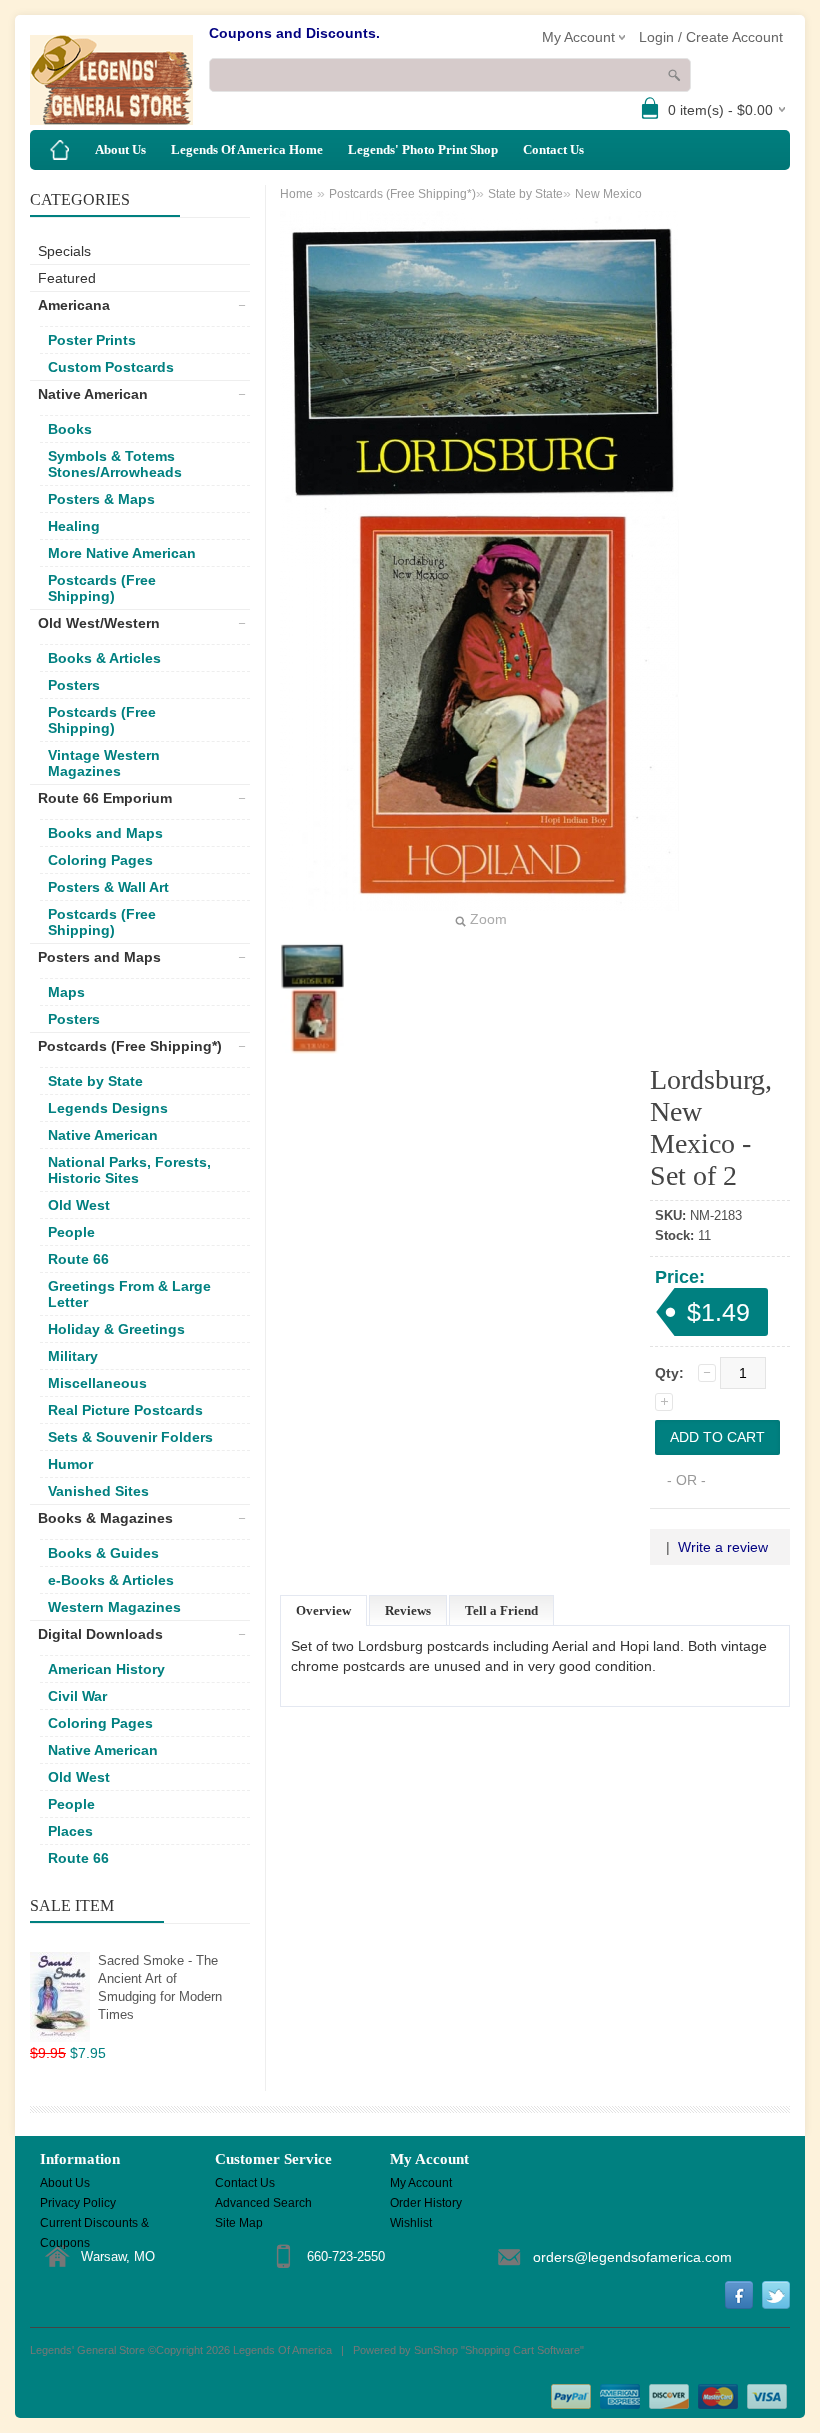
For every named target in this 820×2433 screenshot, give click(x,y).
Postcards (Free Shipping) (102, 588)
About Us (120, 149)
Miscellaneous (97, 1383)
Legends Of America (282, 2350)
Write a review (723, 1547)
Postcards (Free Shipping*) (130, 1046)
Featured (67, 278)
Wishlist (411, 2223)
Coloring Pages (100, 860)
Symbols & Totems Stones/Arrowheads (115, 464)
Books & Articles (104, 658)
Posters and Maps (99, 957)
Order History (426, 2203)
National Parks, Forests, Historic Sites (129, 1170)
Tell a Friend (501, 1610)
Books (70, 429)
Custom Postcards (111, 367)
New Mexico (608, 194)
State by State (95, 1081)
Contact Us (553, 149)
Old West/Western (99, 623)
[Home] (60, 150)
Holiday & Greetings (116, 1329)
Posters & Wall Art (108, 887)
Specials (64, 251)
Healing (74, 526)
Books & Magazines (105, 1518)
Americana (74, 305)
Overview (323, 1610)
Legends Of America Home (247, 149)
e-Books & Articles (111, 1580)
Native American (93, 394)
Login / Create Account (711, 37)
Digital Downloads (100, 1634)
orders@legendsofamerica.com (632, 2257)
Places (70, 1831)
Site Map (239, 2223)
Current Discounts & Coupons (94, 2224)
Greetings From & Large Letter (129, 1294)
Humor (70, 1464)
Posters (74, 685)
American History (106, 1669)
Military (73, 1356)
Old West (79, 1205)
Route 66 (78, 1259)
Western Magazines (114, 1607)
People (71, 1232)
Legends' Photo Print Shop (423, 149)
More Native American (122, 553)
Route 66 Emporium (105, 798)
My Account (421, 2183)
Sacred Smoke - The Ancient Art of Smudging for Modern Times (160, 1987)
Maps (66, 992)
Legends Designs (108, 1108)
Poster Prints (92, 340)
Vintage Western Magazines (104, 763)
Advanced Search (263, 2203)
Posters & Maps (101, 499)
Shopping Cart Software (522, 2350)
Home (296, 194)
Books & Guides (103, 1553)
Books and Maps (105, 833)
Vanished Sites (98, 1491)
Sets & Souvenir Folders (130, 1437)
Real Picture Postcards (125, 1410)
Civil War (77, 1696)
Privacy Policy (78, 2203)
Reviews (408, 1610)
